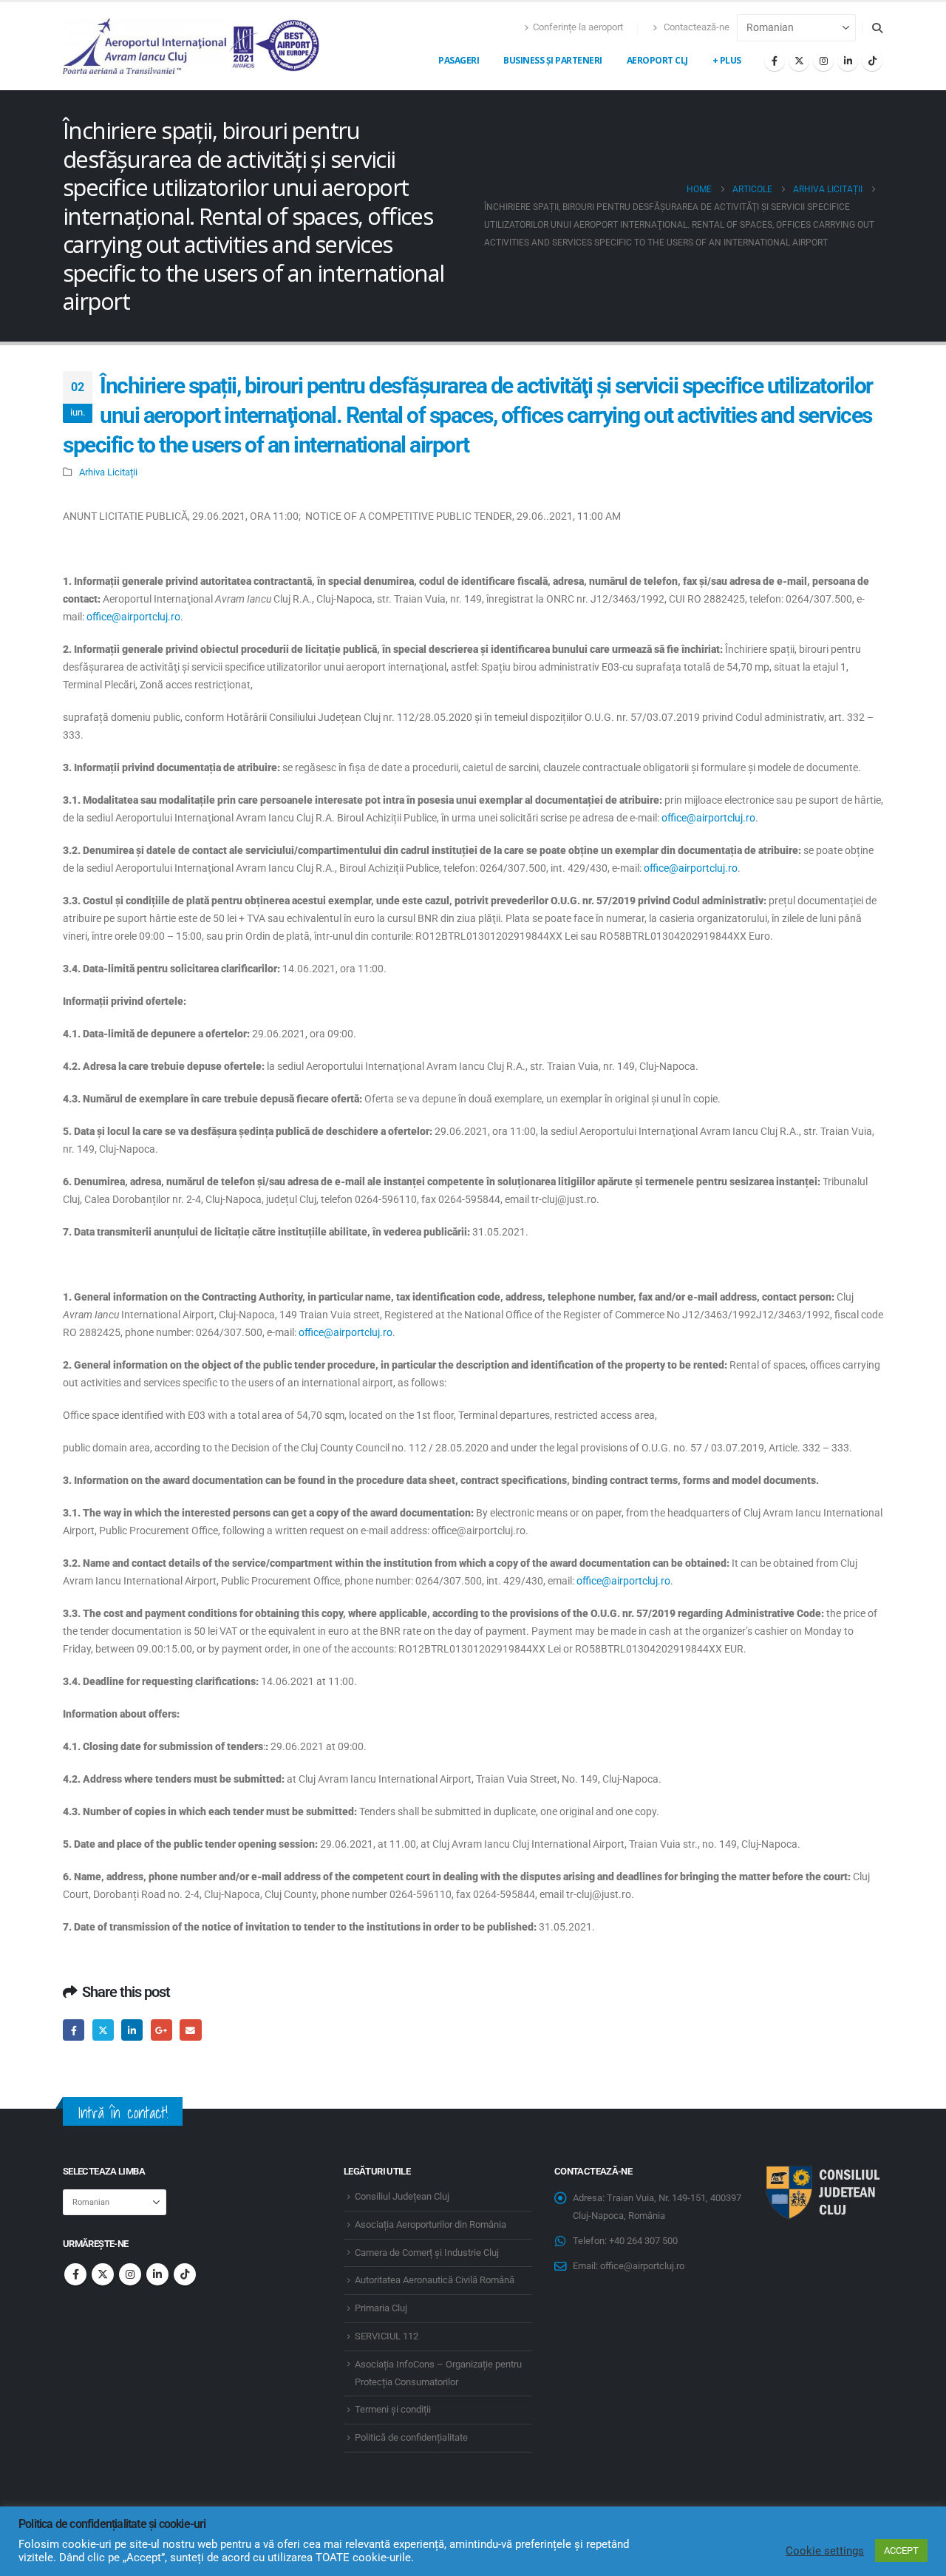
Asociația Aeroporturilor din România (431, 2224)
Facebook (74, 2030)
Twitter (103, 2030)
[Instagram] (823, 61)
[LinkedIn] (848, 61)
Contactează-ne (695, 27)
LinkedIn (132, 2030)
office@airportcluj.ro (133, 617)
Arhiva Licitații (108, 472)
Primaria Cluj (381, 2308)
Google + (161, 2030)
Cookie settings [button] (825, 2551)
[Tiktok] (872, 61)
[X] (799, 61)
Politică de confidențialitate (411, 2437)
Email (190, 2030)
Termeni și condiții (393, 2409)
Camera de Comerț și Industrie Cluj (427, 2253)
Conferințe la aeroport (578, 27)
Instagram (130, 2274)
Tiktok (185, 2274)
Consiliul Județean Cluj (402, 2196)
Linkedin (157, 2274)
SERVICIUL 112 (387, 2336)
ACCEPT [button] (901, 2550)
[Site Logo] (192, 46)
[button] (877, 28)
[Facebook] (775, 61)
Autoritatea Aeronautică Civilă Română (435, 2280)
